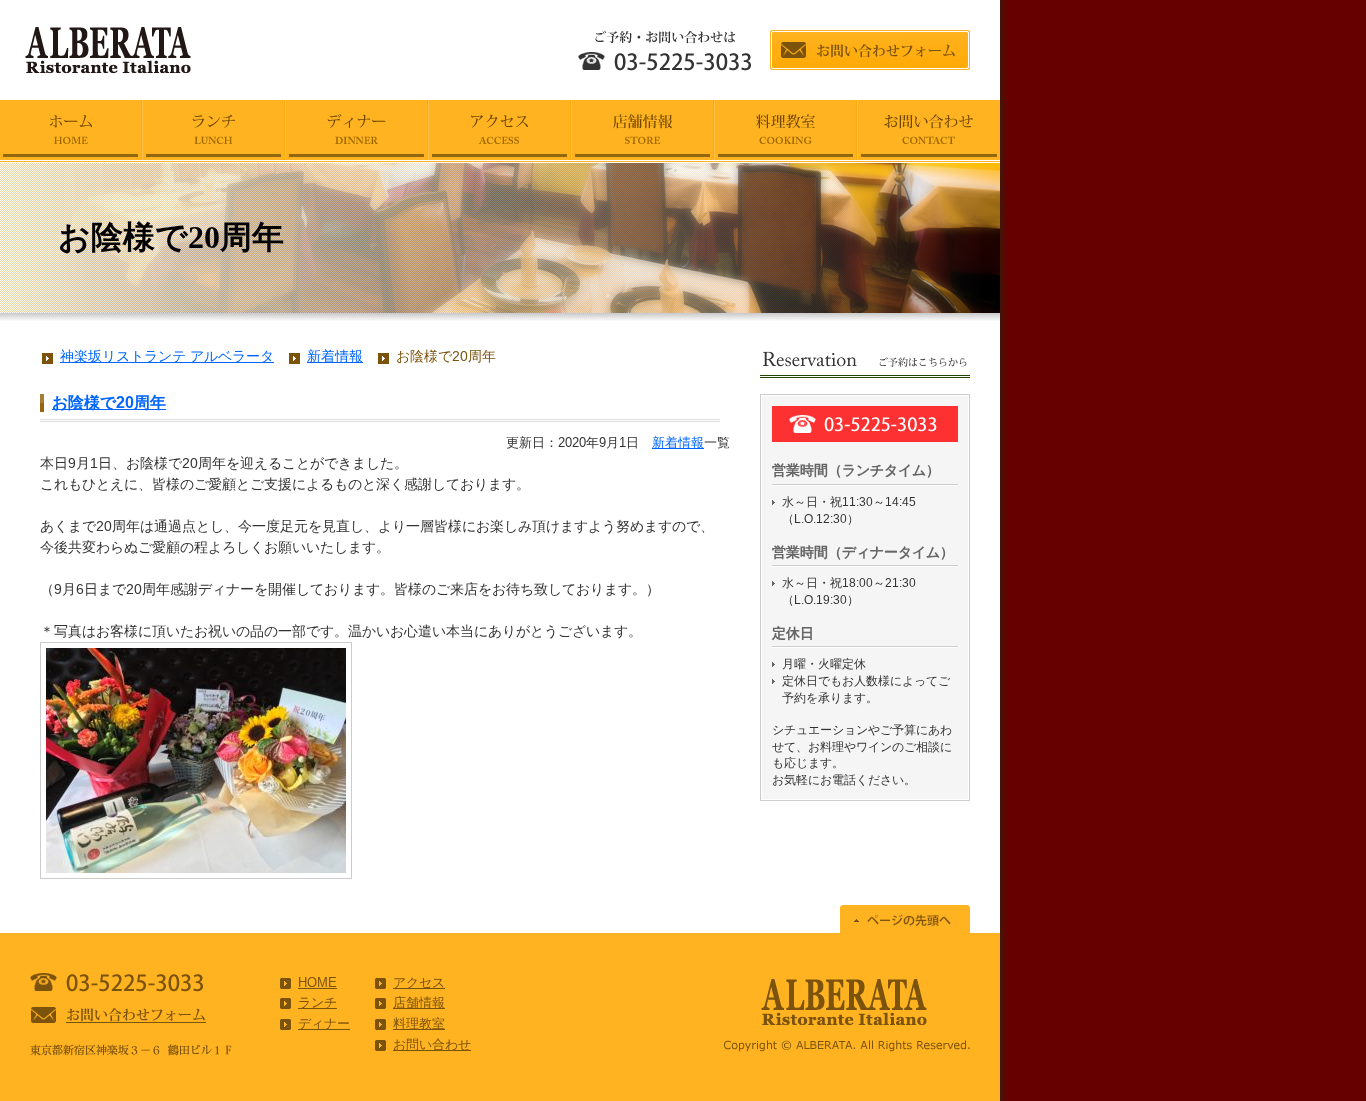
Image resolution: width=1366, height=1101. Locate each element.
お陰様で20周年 (109, 402)
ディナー (324, 1023)
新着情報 (678, 442)
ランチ (317, 1002)
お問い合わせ (432, 1044)
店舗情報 (419, 1002)
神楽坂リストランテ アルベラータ (167, 356)
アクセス (419, 982)
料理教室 (419, 1023)
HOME (317, 982)
